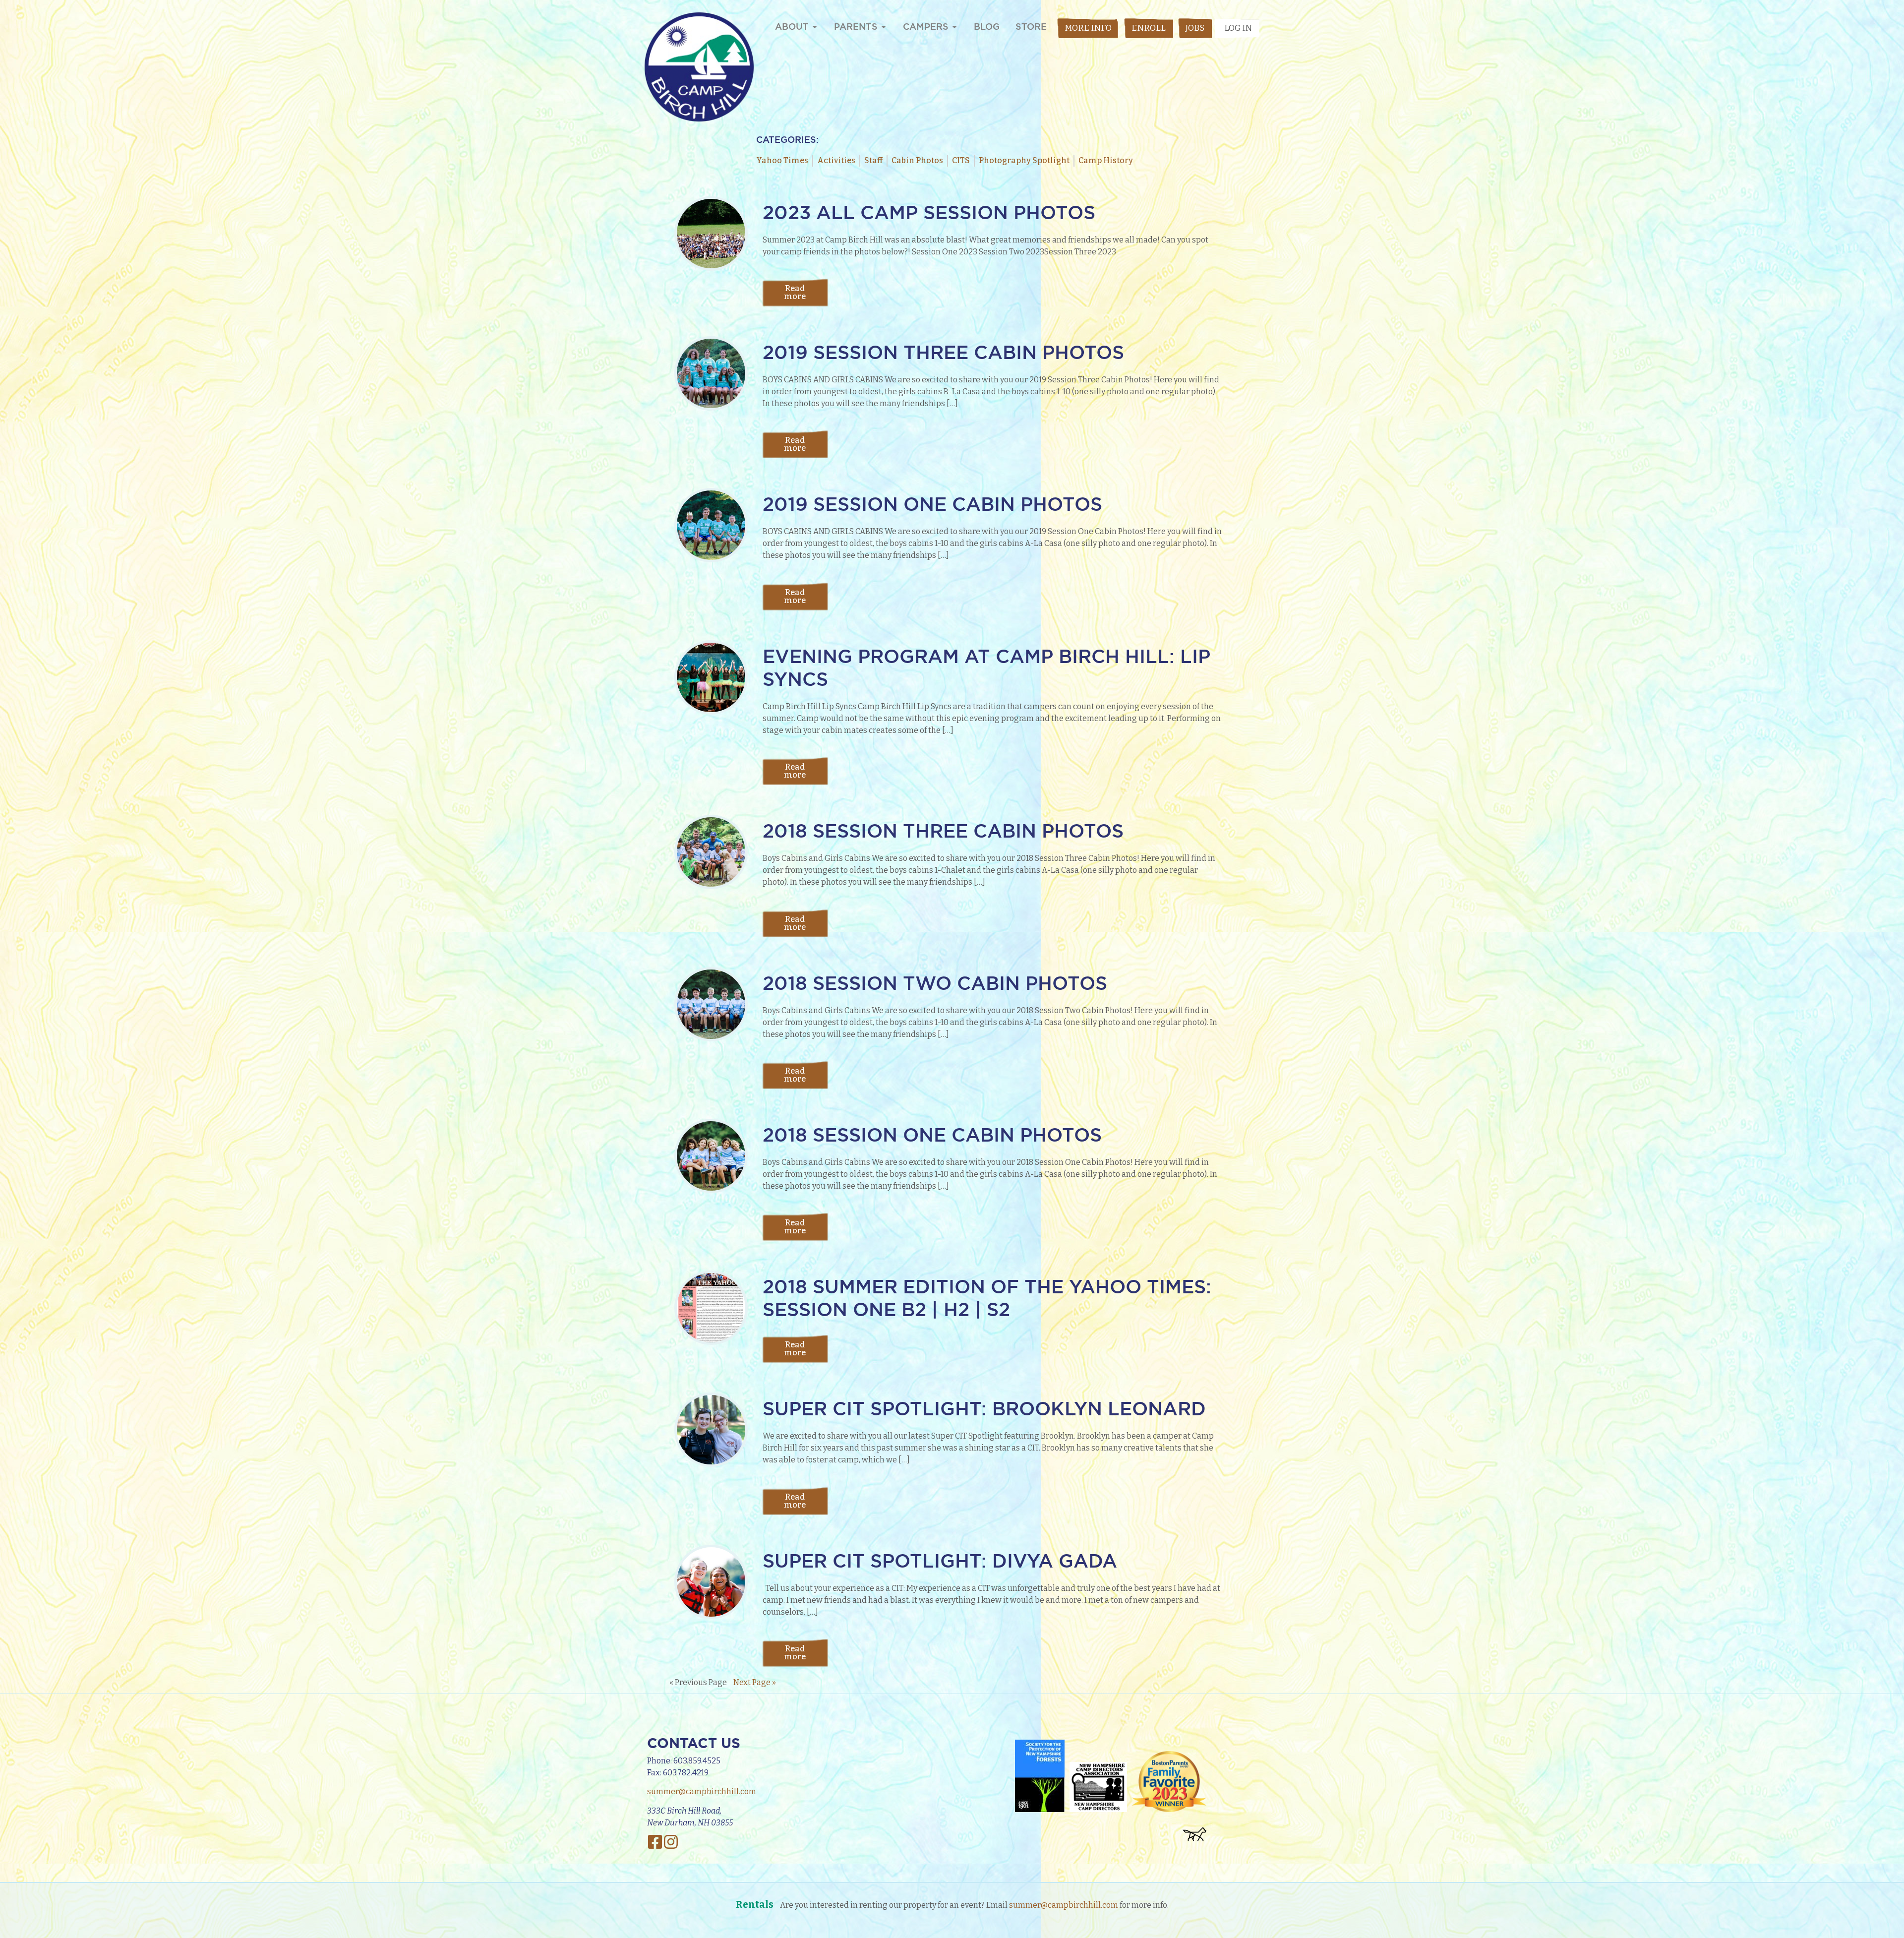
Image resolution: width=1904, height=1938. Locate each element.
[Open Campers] (954, 27)
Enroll (1149, 28)
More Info (1088, 28)
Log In (1238, 28)
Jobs (1195, 28)
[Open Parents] (884, 27)
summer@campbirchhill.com (702, 1791)
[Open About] (815, 27)
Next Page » (755, 1682)
